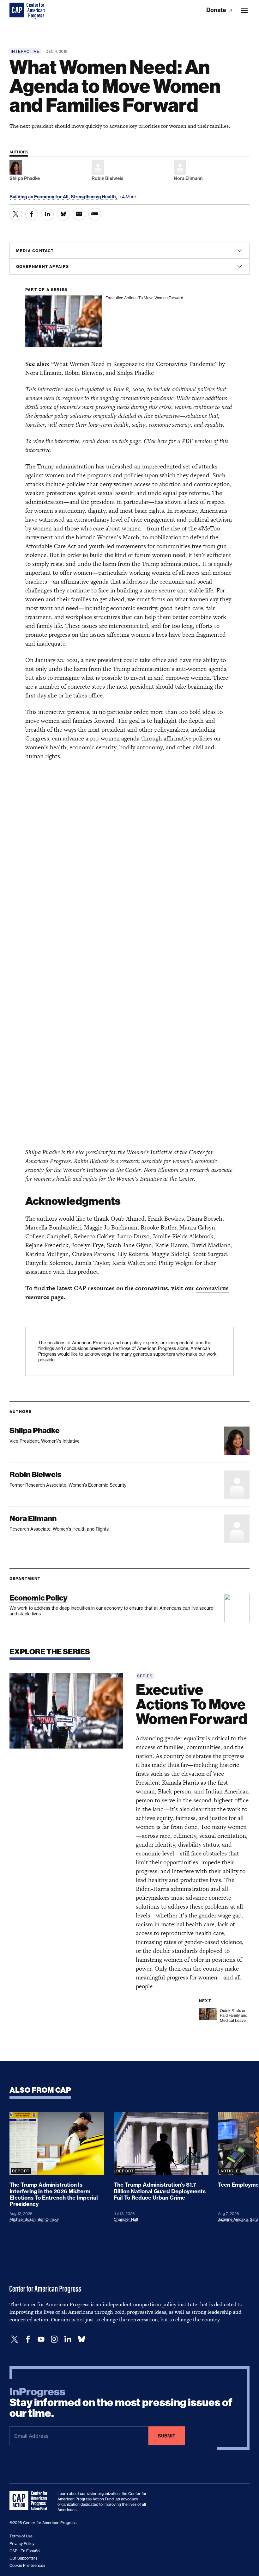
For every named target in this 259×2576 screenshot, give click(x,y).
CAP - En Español (25, 2551)
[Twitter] (15, 2339)
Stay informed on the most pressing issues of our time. (121, 2403)
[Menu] (244, 10)
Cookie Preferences (27, 2565)
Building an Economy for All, (40, 197)
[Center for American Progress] (17, 10)
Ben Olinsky (48, 2219)
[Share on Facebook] (32, 214)
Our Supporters (23, 2558)
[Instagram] (54, 2339)
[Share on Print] (95, 214)
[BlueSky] (81, 2339)
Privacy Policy (22, 2544)
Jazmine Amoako (233, 2219)
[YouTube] (41, 2339)
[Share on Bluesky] (63, 214)
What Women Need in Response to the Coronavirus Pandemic (134, 364)
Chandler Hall (126, 2219)
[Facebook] (28, 2339)
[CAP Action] (30, 2501)
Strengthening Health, (94, 197)
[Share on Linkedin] (47, 214)
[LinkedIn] (68, 2339)
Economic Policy (38, 1598)
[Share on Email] (79, 214)
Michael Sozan (23, 2219)
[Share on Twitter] (16, 214)
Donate (217, 10)
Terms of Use (21, 2536)
